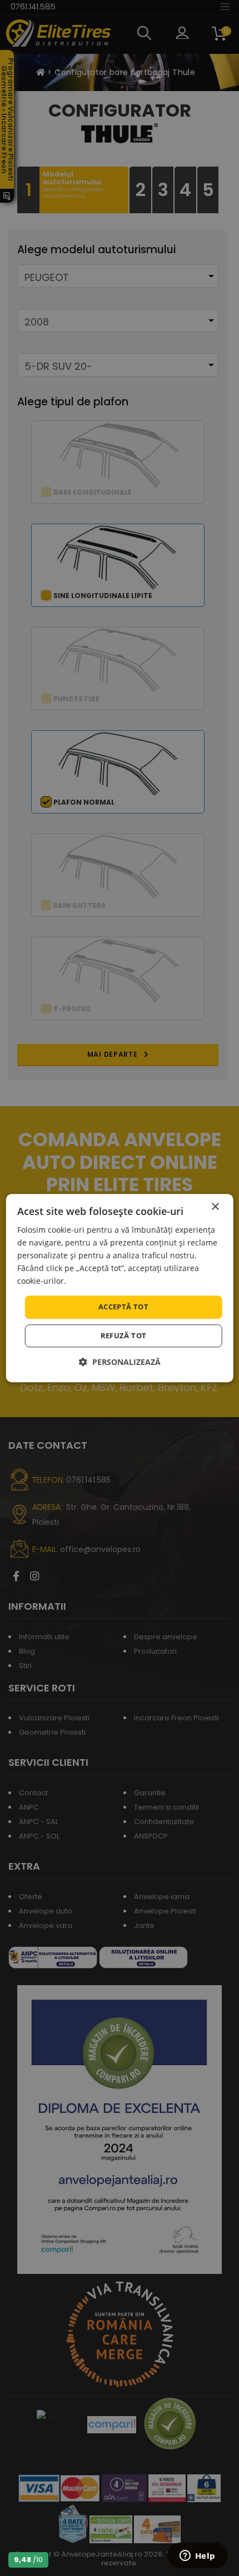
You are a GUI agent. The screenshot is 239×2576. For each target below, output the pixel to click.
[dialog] (120, 1288)
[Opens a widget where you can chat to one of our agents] (197, 2557)
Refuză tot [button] (124, 1335)
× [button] (215, 1207)
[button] (120, 1362)
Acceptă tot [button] (123, 1307)
